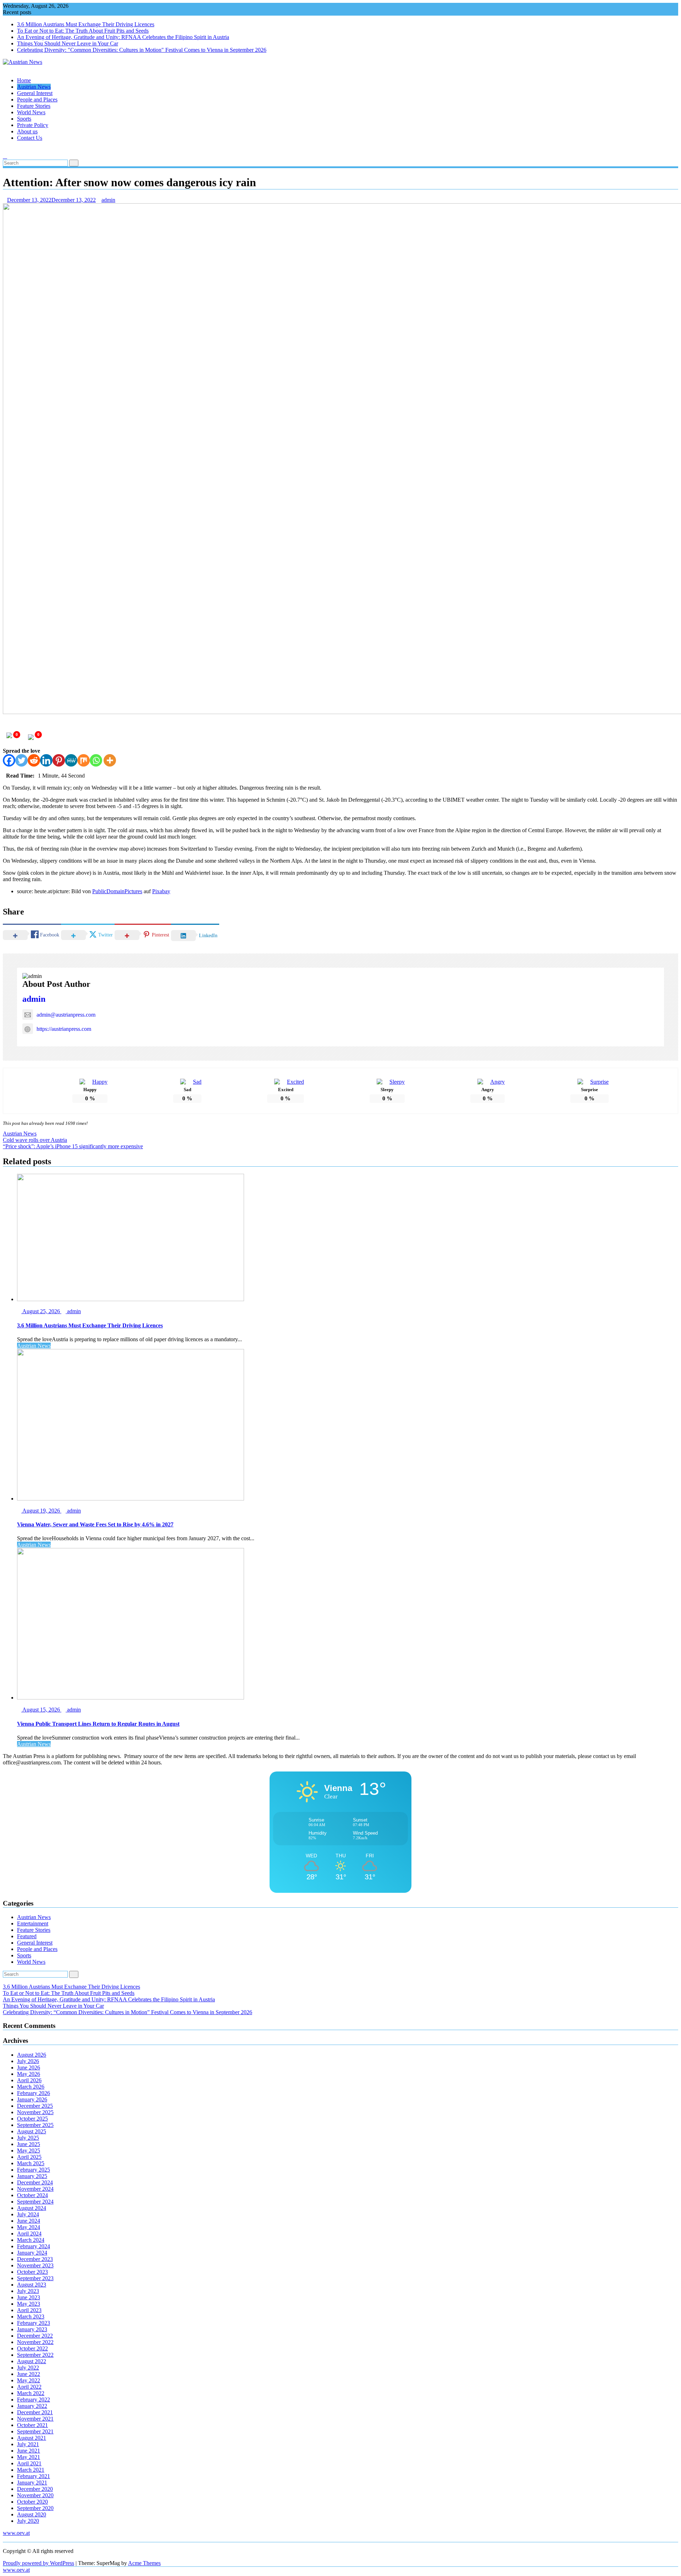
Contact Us (30, 138)
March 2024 (31, 2240)
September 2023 (35, 2278)
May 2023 (29, 2304)
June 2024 (29, 2221)
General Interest (35, 93)
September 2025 (35, 2125)
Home (24, 80)
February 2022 (34, 2400)
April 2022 (29, 2387)
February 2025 (34, 2170)
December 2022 (35, 2336)
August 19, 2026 (41, 1511)
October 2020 (32, 2502)
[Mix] (84, 760)
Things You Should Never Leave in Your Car (68, 43)
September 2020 (35, 2508)
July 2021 (28, 2444)
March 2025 (31, 2163)
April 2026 (29, 2080)
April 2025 (29, 2157)
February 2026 (34, 2093)
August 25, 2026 (41, 1311)
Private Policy (33, 125)
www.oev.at (16, 2533)
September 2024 (35, 2202)
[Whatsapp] (96, 760)
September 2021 (35, 2431)
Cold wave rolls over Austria (35, 1140)
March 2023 (31, 2317)
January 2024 (32, 2253)
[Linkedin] (46, 760)
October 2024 (32, 2195)
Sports (24, 119)
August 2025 (32, 2131)
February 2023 (34, 2323)
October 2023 (32, 2272)
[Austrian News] (5, 68)
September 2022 (35, 2355)
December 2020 (35, 2489)
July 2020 (28, 2521)
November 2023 (35, 2265)
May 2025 (29, 2151)
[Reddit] (34, 760)
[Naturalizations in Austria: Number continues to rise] (5, 150)
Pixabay (161, 891)
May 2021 (29, 2457)
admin (108, 200)
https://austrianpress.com (64, 1029)
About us (27, 131)
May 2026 (29, 2074)
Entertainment (33, 1923)
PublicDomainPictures (117, 891)
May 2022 (29, 2380)
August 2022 (32, 2361)
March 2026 (31, 2087)
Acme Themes (144, 2563)
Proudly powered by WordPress (38, 2563)
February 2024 (34, 2246)
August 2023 (32, 2285)
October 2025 (32, 2119)
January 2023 (32, 2329)
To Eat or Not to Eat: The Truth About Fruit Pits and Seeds (83, 31)
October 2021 (32, 2425)
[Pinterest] (59, 760)
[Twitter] (21, 760)
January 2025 (32, 2176)
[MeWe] (71, 760)
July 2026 (28, 2061)
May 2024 (29, 2227)
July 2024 (28, 2214)
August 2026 (32, 2055)
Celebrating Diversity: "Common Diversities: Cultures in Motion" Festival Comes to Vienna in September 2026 (142, 50)
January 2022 (32, 2406)
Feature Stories (34, 106)
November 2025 (35, 2112)
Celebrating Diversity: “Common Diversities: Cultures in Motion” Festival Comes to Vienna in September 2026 (128, 2012)
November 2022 (35, 2342)
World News (31, 112)
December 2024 (35, 2182)
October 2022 (32, 2348)
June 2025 (29, 2144)
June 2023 (29, 2297)
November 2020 (35, 2495)
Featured (27, 1936)
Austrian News (34, 87)
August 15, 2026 (41, 1710)
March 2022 (31, 2393)
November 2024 (35, 2189)
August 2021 (32, 2438)
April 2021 (29, 2463)
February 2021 (34, 2476)
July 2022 (28, 2368)
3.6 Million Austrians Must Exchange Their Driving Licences (86, 24)
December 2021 (35, 2412)
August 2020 (32, 2514)
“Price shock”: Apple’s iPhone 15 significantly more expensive (73, 1146)
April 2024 (29, 2234)
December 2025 (35, 2106)
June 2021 (29, 2451)
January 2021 (32, 2483)
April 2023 (29, 2310)
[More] (110, 760)
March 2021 (31, 2470)
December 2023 (35, 2259)
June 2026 (29, 2068)
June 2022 (29, 2374)
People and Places (37, 99)
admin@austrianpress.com (66, 1015)
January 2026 (32, 2099)
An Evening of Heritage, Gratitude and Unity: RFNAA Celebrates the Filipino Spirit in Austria (123, 37)
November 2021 (35, 2419)
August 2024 (32, 2208)
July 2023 (28, 2291)
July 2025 (28, 2138)
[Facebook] (9, 760)
